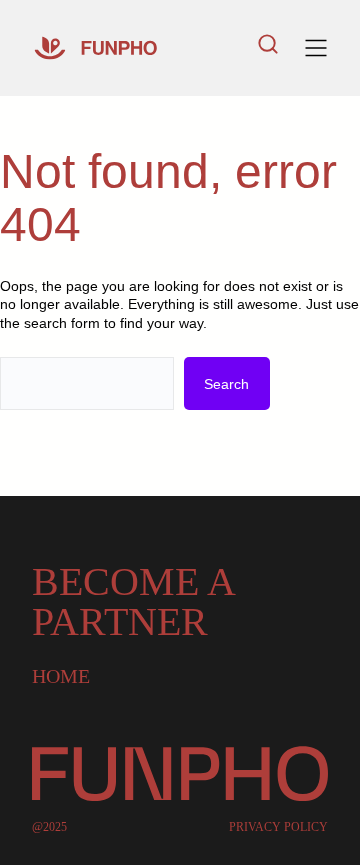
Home (61, 676)
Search (226, 384)
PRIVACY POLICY (278, 827)
